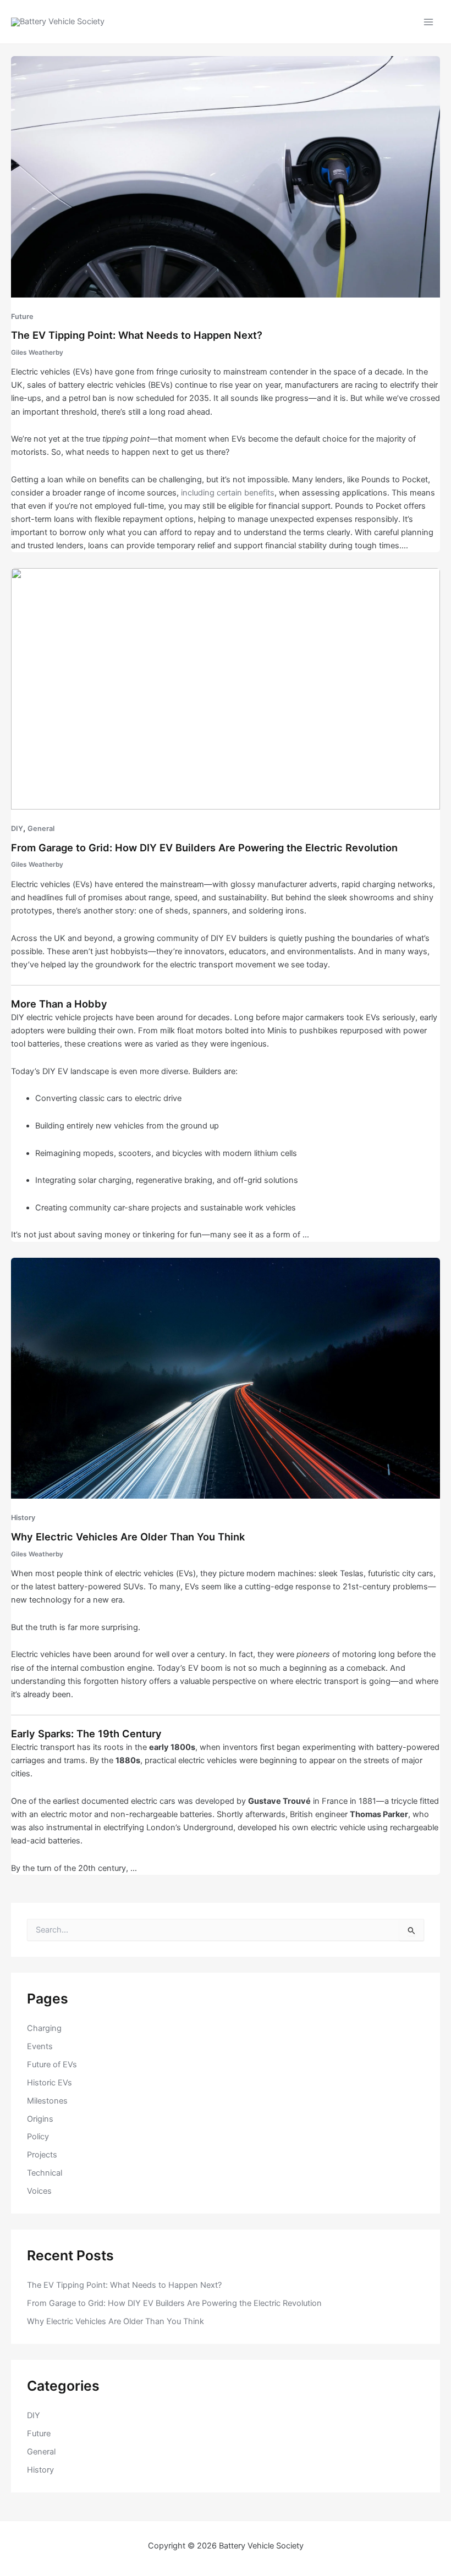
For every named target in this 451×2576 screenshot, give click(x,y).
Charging (44, 2028)
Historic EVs (50, 2083)
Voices (39, 2191)
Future (22, 317)
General (41, 829)
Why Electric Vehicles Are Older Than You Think (128, 1537)
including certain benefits (228, 493)
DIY (17, 829)
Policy (38, 2137)
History (23, 1518)
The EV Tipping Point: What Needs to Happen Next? (137, 335)
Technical (45, 2173)
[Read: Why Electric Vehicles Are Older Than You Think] (226, 1378)
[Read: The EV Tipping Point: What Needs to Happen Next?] (226, 176)
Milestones (47, 2101)
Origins (40, 2119)
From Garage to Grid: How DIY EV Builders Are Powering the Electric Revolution (204, 847)
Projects (42, 2155)
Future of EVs (52, 2065)
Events (40, 2046)
